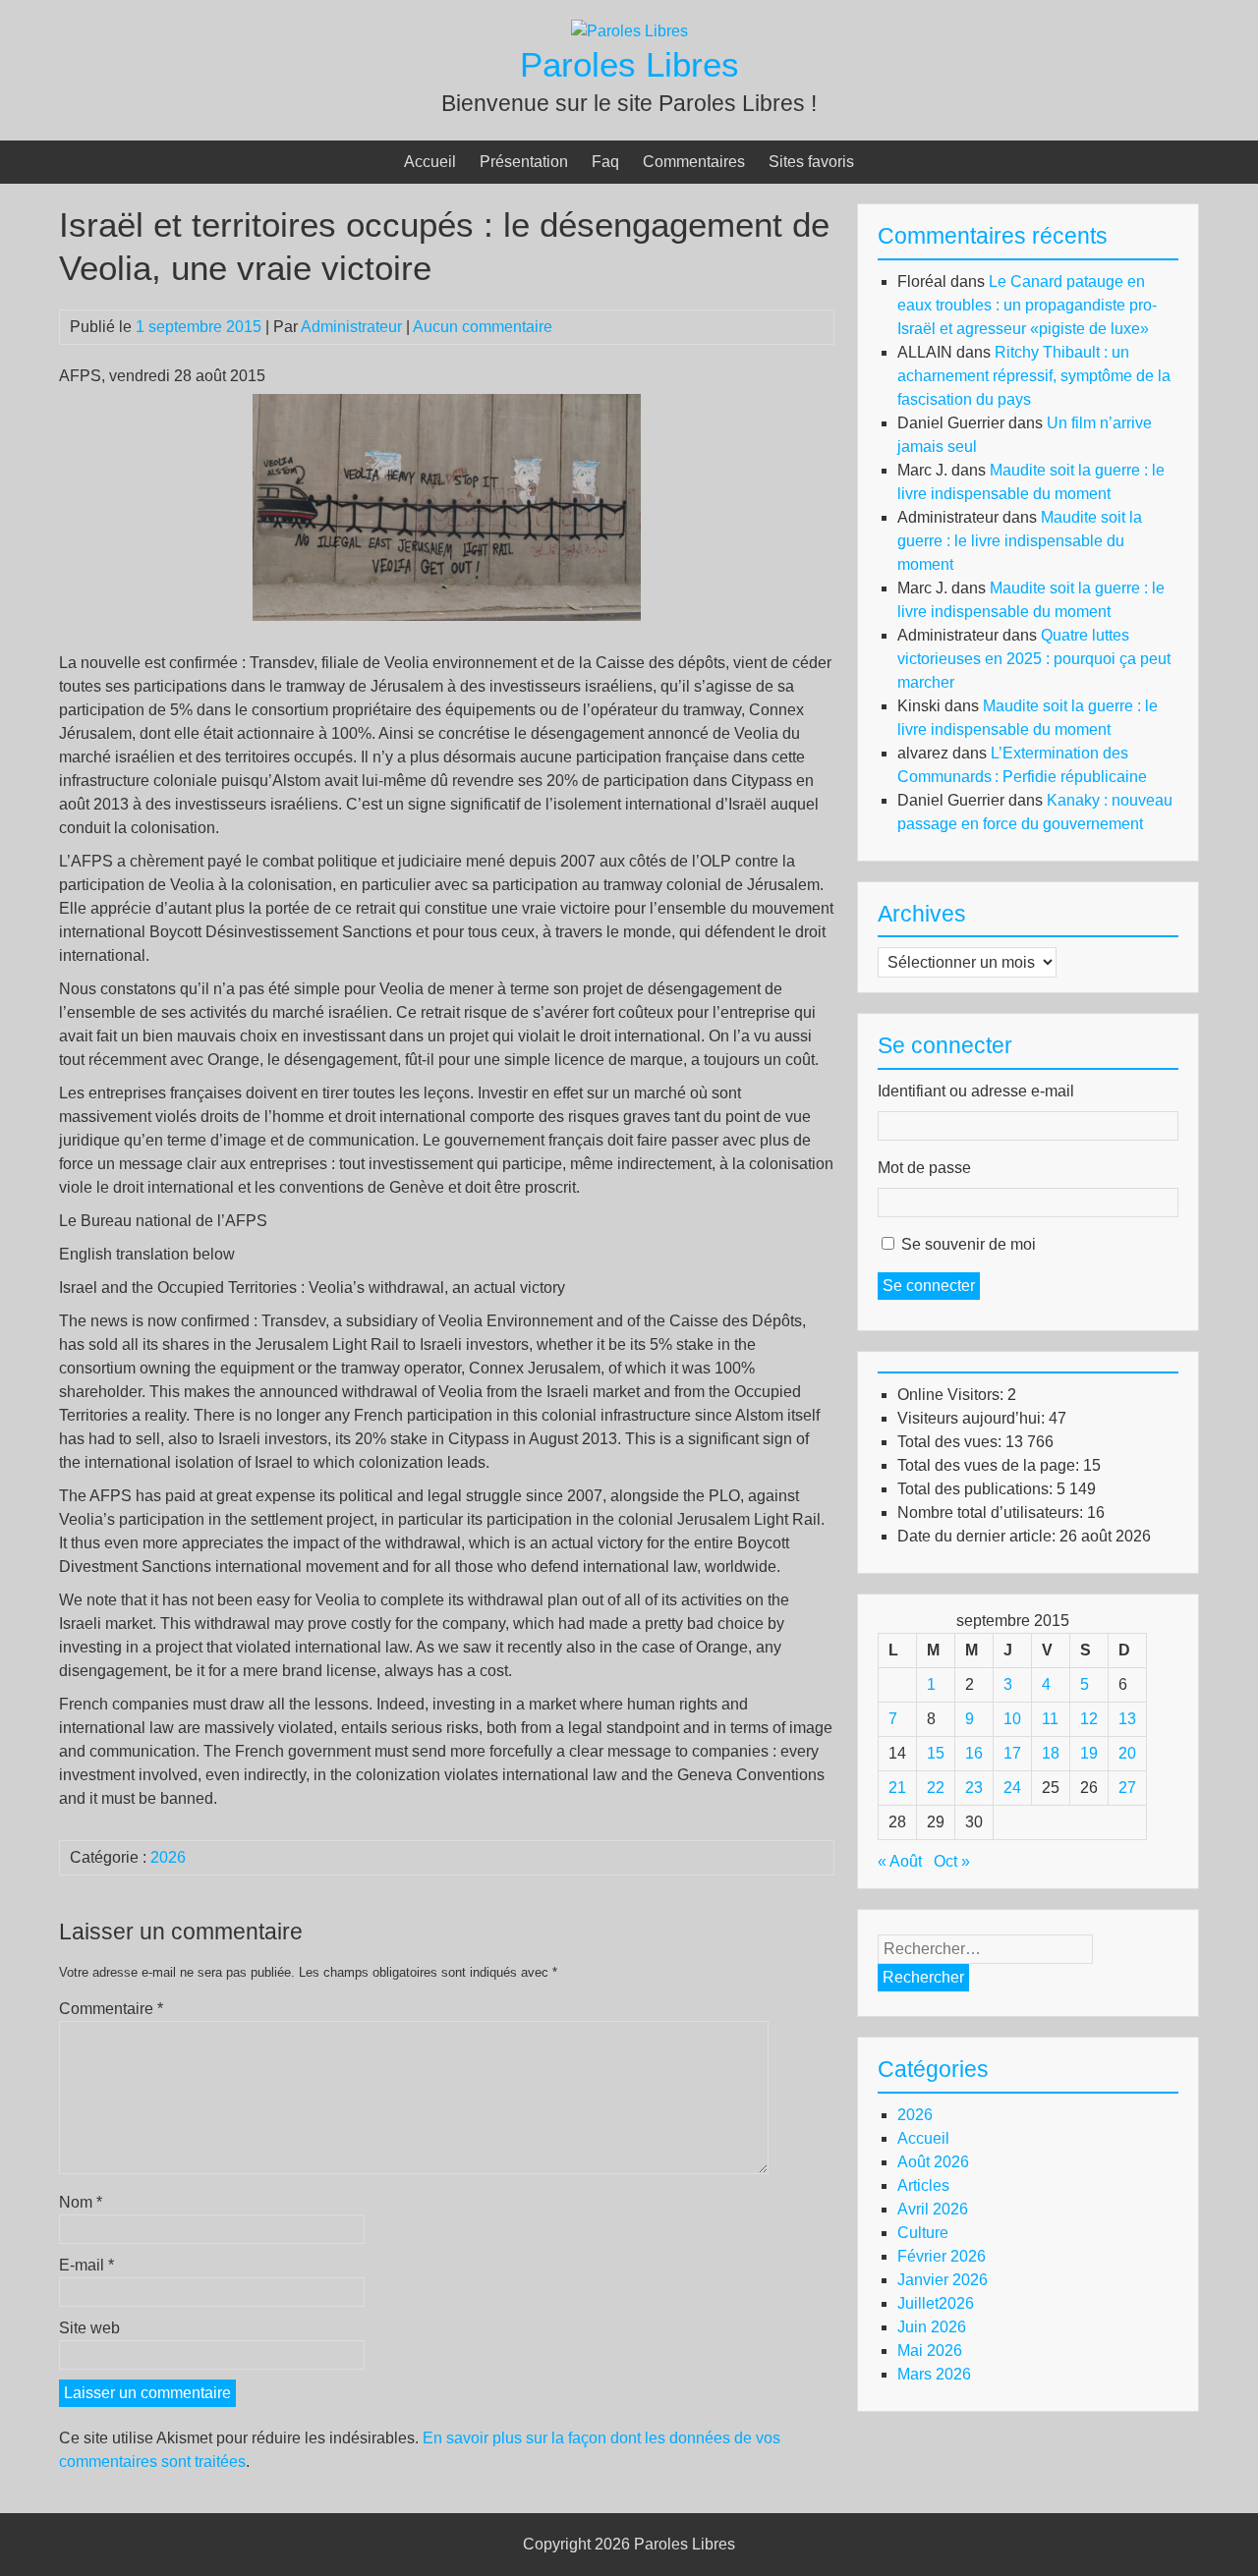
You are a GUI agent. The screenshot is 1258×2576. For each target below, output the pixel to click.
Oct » (952, 1861)
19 (1089, 1753)
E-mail (86, 2265)
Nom (81, 2202)
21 (897, 1788)
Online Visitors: (952, 1395)
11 (1050, 1719)
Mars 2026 (934, 2374)
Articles (923, 2185)
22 (936, 1788)
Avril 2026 (933, 2209)
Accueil (430, 162)
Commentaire (111, 2009)
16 (974, 1753)
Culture (923, 2233)
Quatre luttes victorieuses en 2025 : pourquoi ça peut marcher (1034, 659)
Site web (89, 2328)
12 (1089, 1719)
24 (1012, 1788)
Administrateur (351, 327)
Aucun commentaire (483, 327)
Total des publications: (977, 1489)
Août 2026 (933, 2162)
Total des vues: (951, 1442)
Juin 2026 (932, 2327)
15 (936, 1753)
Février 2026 (942, 2256)
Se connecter (929, 1286)
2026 (168, 1857)
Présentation (524, 162)
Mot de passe (924, 1168)
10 (1012, 1719)
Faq (605, 162)
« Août (900, 1861)
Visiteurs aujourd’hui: (973, 1418)
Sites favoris (811, 162)
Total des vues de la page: (990, 1465)
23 (974, 1788)
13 (1127, 1719)
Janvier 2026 (943, 2280)
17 (1012, 1753)
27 (1127, 1788)
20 (1127, 1753)
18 (1051, 1753)
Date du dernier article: (978, 1536)
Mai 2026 (930, 2351)
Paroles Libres (629, 64)
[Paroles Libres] (629, 31)
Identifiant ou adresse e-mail (976, 1091)
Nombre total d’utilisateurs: (992, 1512)
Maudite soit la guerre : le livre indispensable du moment (1020, 541)
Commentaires (694, 162)
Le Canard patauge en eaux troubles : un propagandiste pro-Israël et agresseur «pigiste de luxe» (1027, 305)
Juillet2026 (936, 2303)
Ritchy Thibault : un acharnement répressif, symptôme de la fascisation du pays (1034, 376)
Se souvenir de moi (969, 1244)
